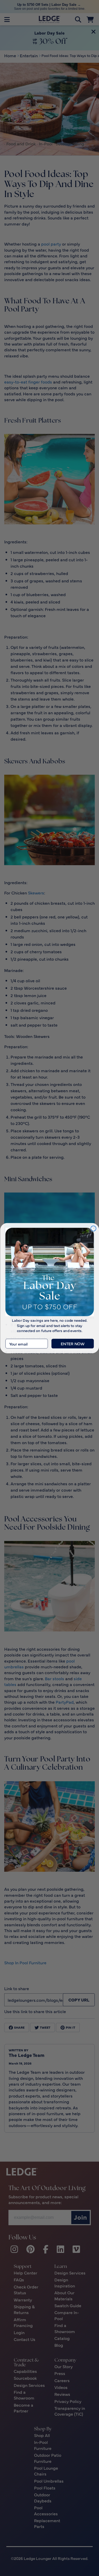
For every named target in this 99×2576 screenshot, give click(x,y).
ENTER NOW (73, 1344)
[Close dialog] (93, 1228)
